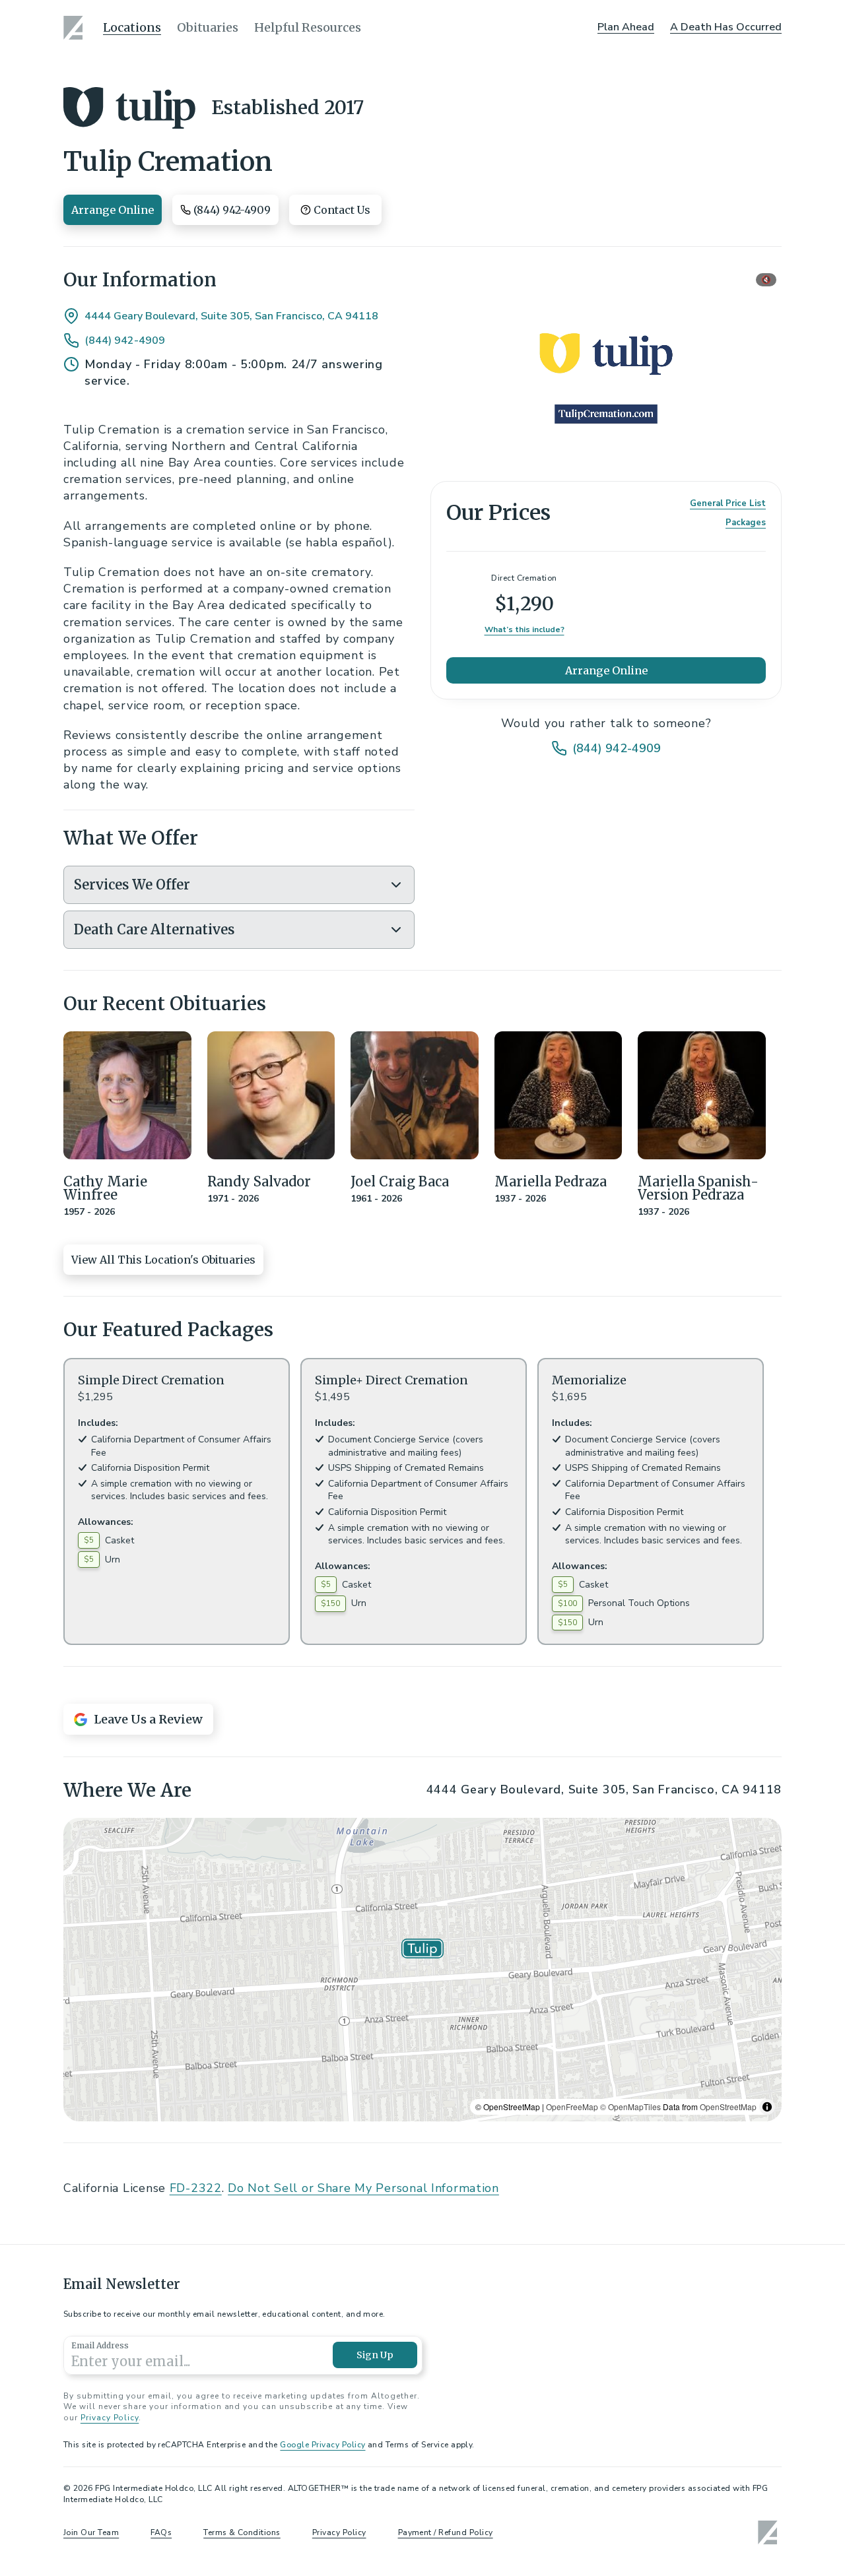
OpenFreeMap (572, 2107)
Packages (746, 523)
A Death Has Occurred (726, 27)
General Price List (728, 503)
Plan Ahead (626, 27)
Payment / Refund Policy (446, 2532)
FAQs (161, 2532)
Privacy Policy (110, 2418)
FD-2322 (196, 2188)
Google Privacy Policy (322, 2445)
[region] (422, 1970)
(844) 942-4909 (125, 340)
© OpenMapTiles (630, 2107)
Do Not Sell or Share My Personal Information (363, 2188)
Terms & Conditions (242, 2532)
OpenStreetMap (728, 2107)
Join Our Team (91, 2532)
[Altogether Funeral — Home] (75, 28)
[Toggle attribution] (767, 2107)
